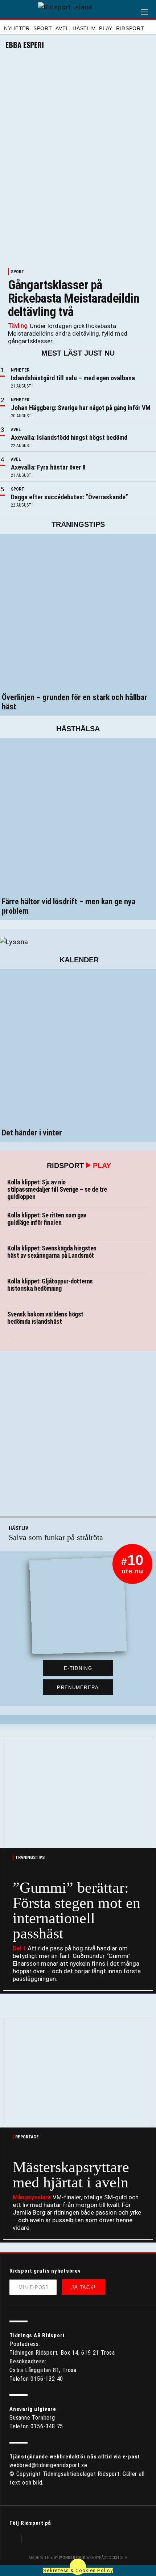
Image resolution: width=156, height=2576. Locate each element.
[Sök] (10, 11)
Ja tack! (84, 2287)
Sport (43, 28)
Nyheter (17, 28)
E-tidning (78, 1668)
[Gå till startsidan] (78, 10)
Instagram (31, 2540)
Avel (62, 28)
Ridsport (130, 28)
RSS (50, 2540)
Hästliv (84, 28)
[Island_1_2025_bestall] (14, 941)
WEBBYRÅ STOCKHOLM (93, 2558)
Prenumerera (78, 1688)
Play (106, 28)
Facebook (13, 2540)
